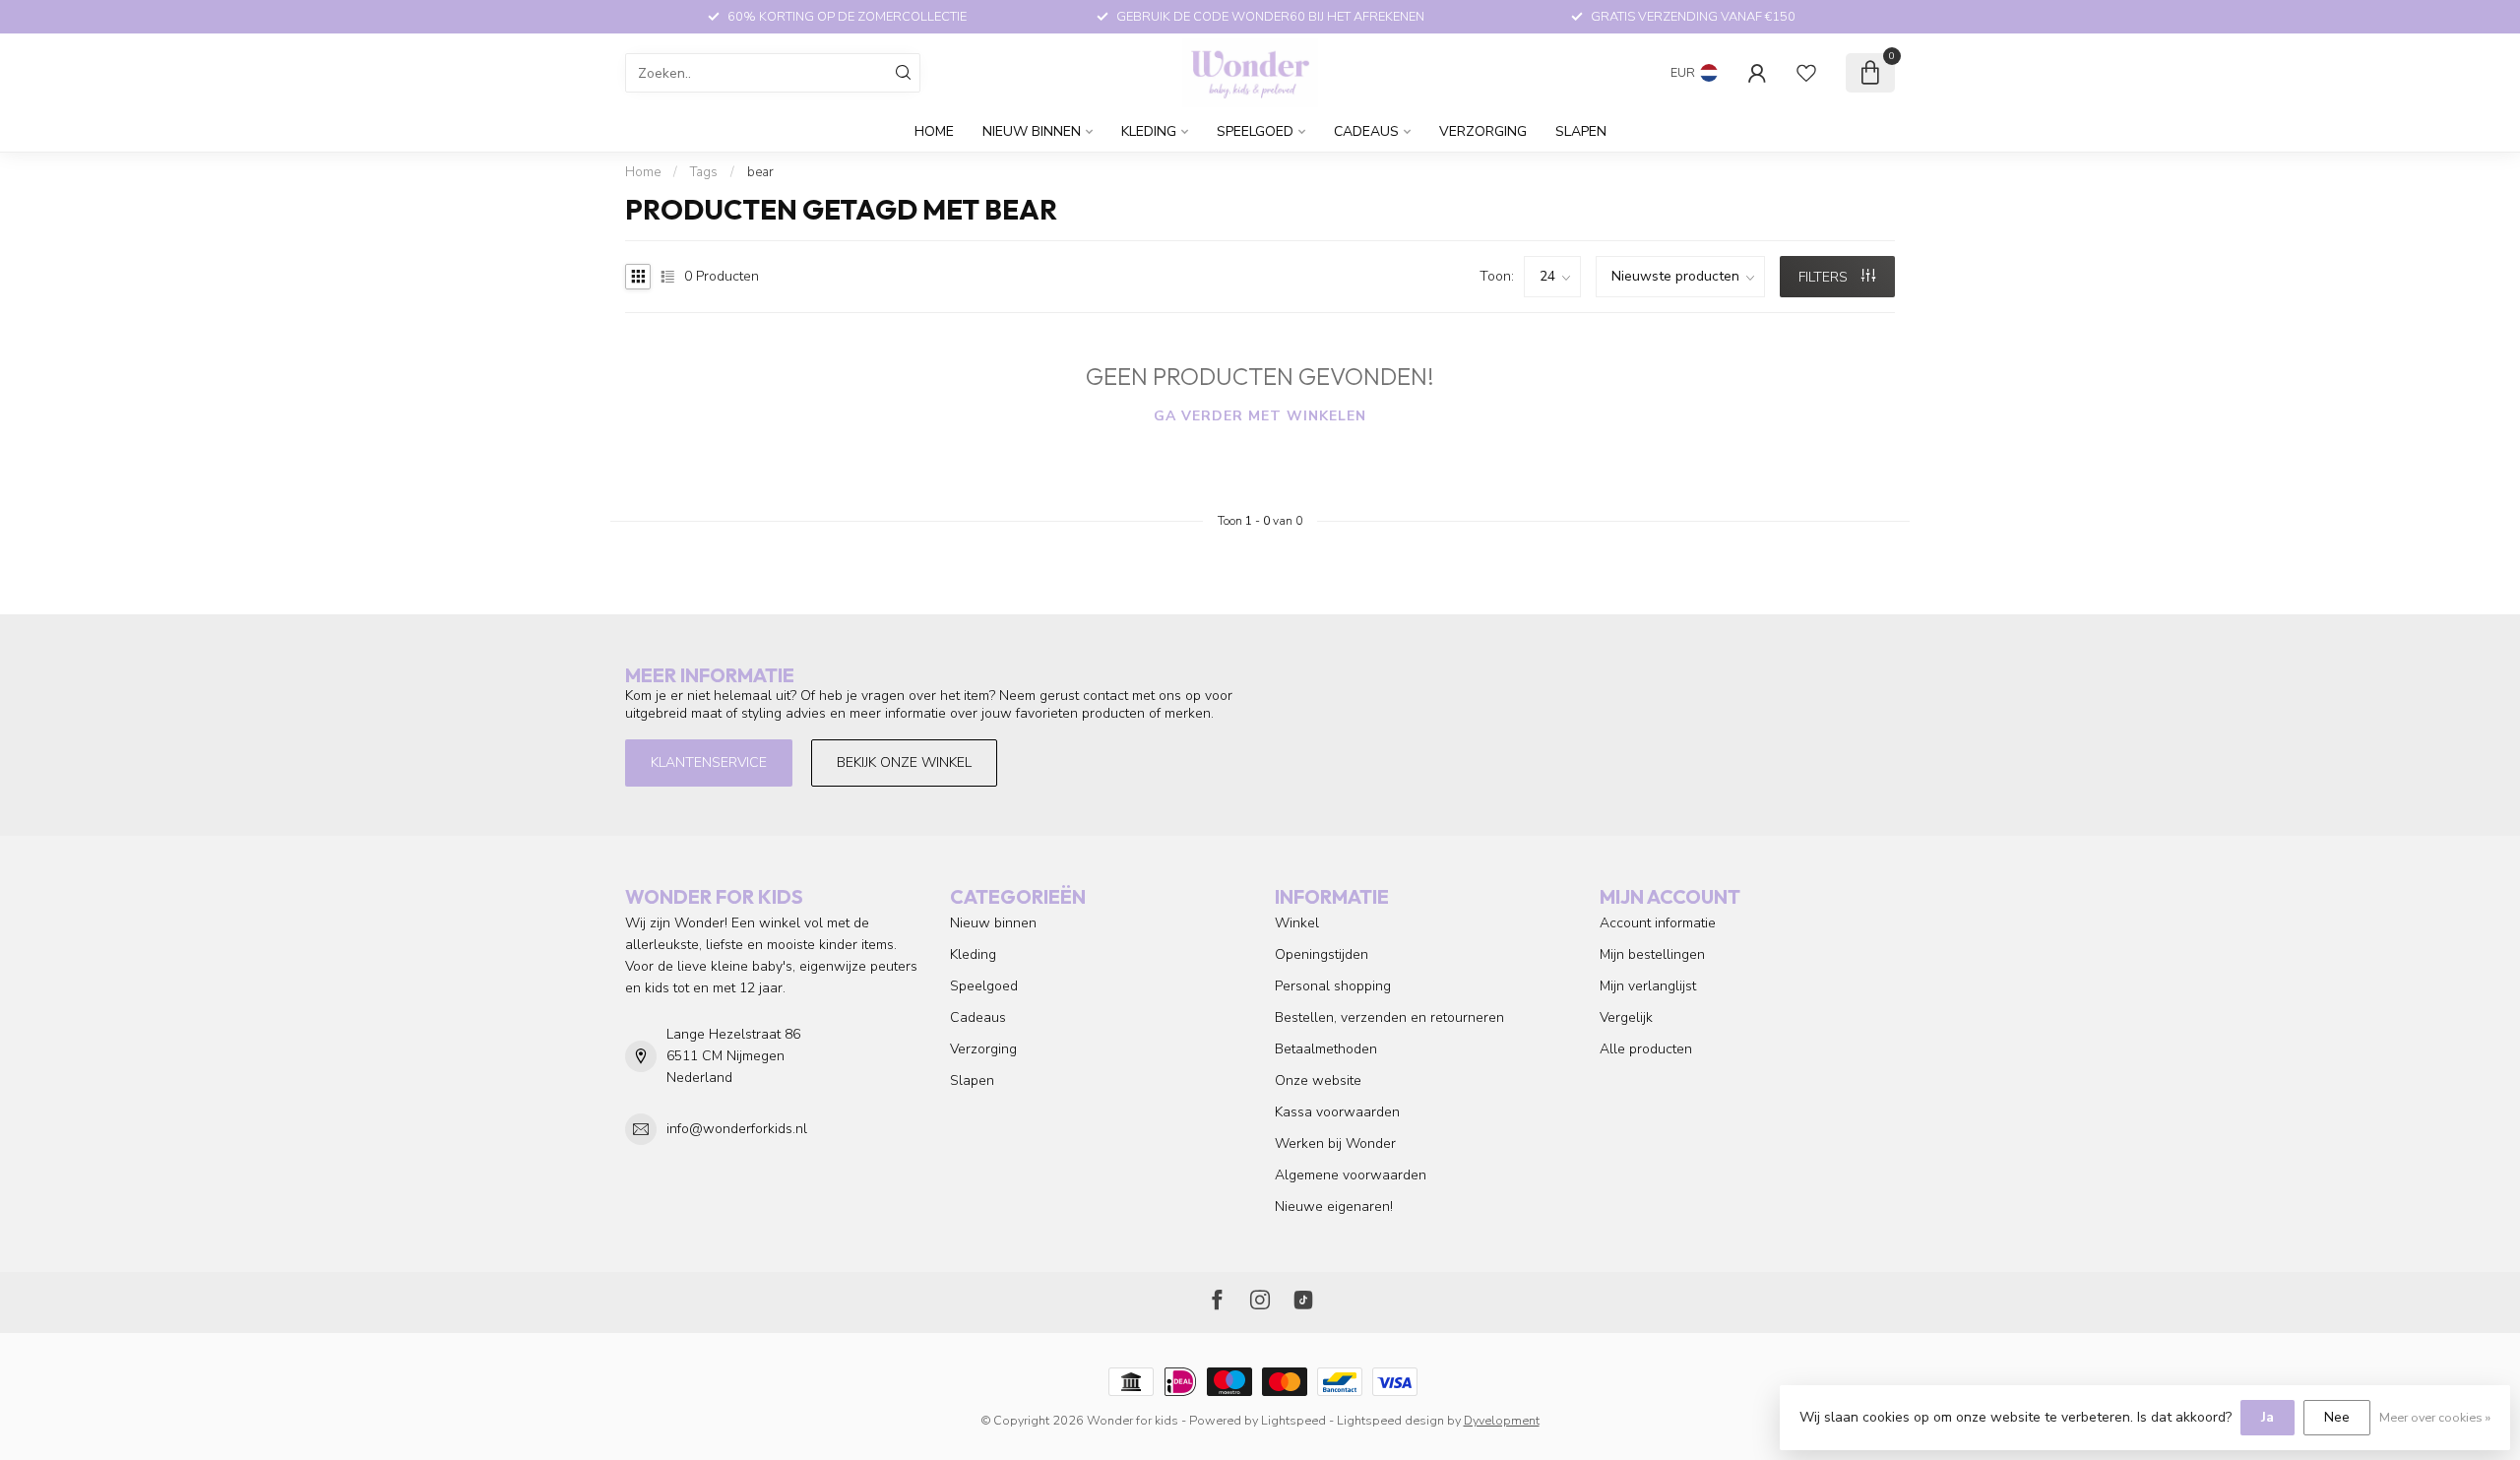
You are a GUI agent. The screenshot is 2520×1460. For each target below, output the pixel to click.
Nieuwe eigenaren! (1334, 1206)
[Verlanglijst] (1806, 73)
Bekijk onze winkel (904, 762)
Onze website (1318, 1080)
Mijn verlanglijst (1648, 986)
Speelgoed (1255, 131)
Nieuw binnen (1032, 131)
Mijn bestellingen (1652, 954)
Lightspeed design (1390, 1420)
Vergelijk (1626, 1017)
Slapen (1581, 131)
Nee (2337, 1417)
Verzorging (1483, 131)
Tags (704, 172)
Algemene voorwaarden (1351, 1175)
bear (760, 172)
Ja (2268, 1417)
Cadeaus (1366, 131)
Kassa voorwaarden (1337, 1112)
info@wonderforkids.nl (737, 1129)
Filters (1825, 277)
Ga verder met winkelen (1260, 416)
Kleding (1149, 131)
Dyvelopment (1502, 1420)
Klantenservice (709, 762)
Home (934, 131)
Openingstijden (1322, 954)
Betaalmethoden (1326, 1049)
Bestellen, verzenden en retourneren (1389, 1017)
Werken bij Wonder (1335, 1143)
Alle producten (1646, 1049)
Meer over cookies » (2435, 1417)
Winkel (1297, 923)
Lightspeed (1293, 1420)
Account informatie (1658, 923)
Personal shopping (1333, 986)
